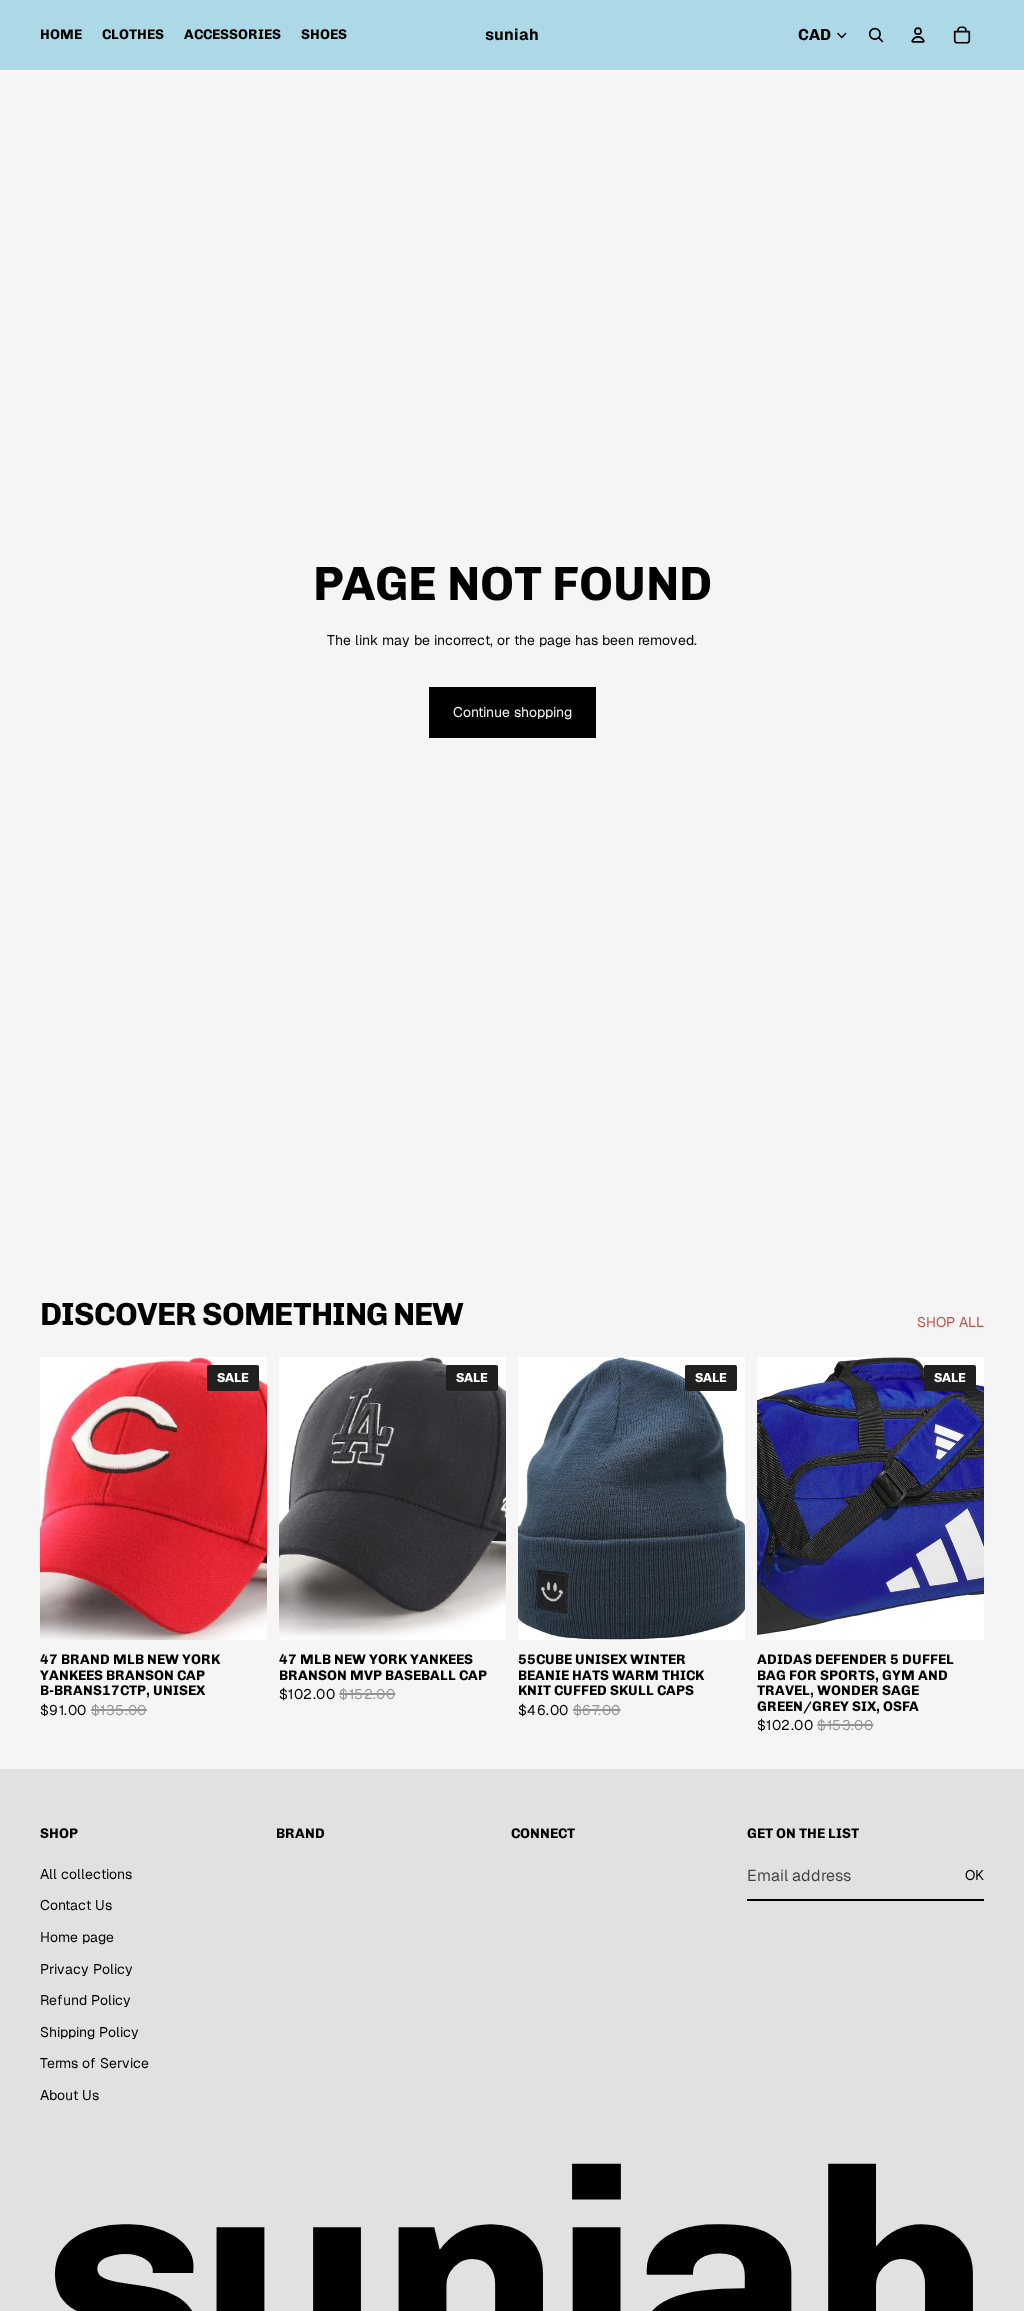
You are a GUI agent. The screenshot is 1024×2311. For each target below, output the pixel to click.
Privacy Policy (86, 1969)
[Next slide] (245, 1499)
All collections (86, 1874)
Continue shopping (512, 712)
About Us (69, 2095)
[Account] (918, 35)
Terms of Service (94, 2064)
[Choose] (236, 1610)
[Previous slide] (62, 1499)
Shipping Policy (89, 2032)
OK (974, 1876)
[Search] (876, 35)
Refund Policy (85, 2001)
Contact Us (76, 1906)
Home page (77, 1937)
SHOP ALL (950, 1322)
